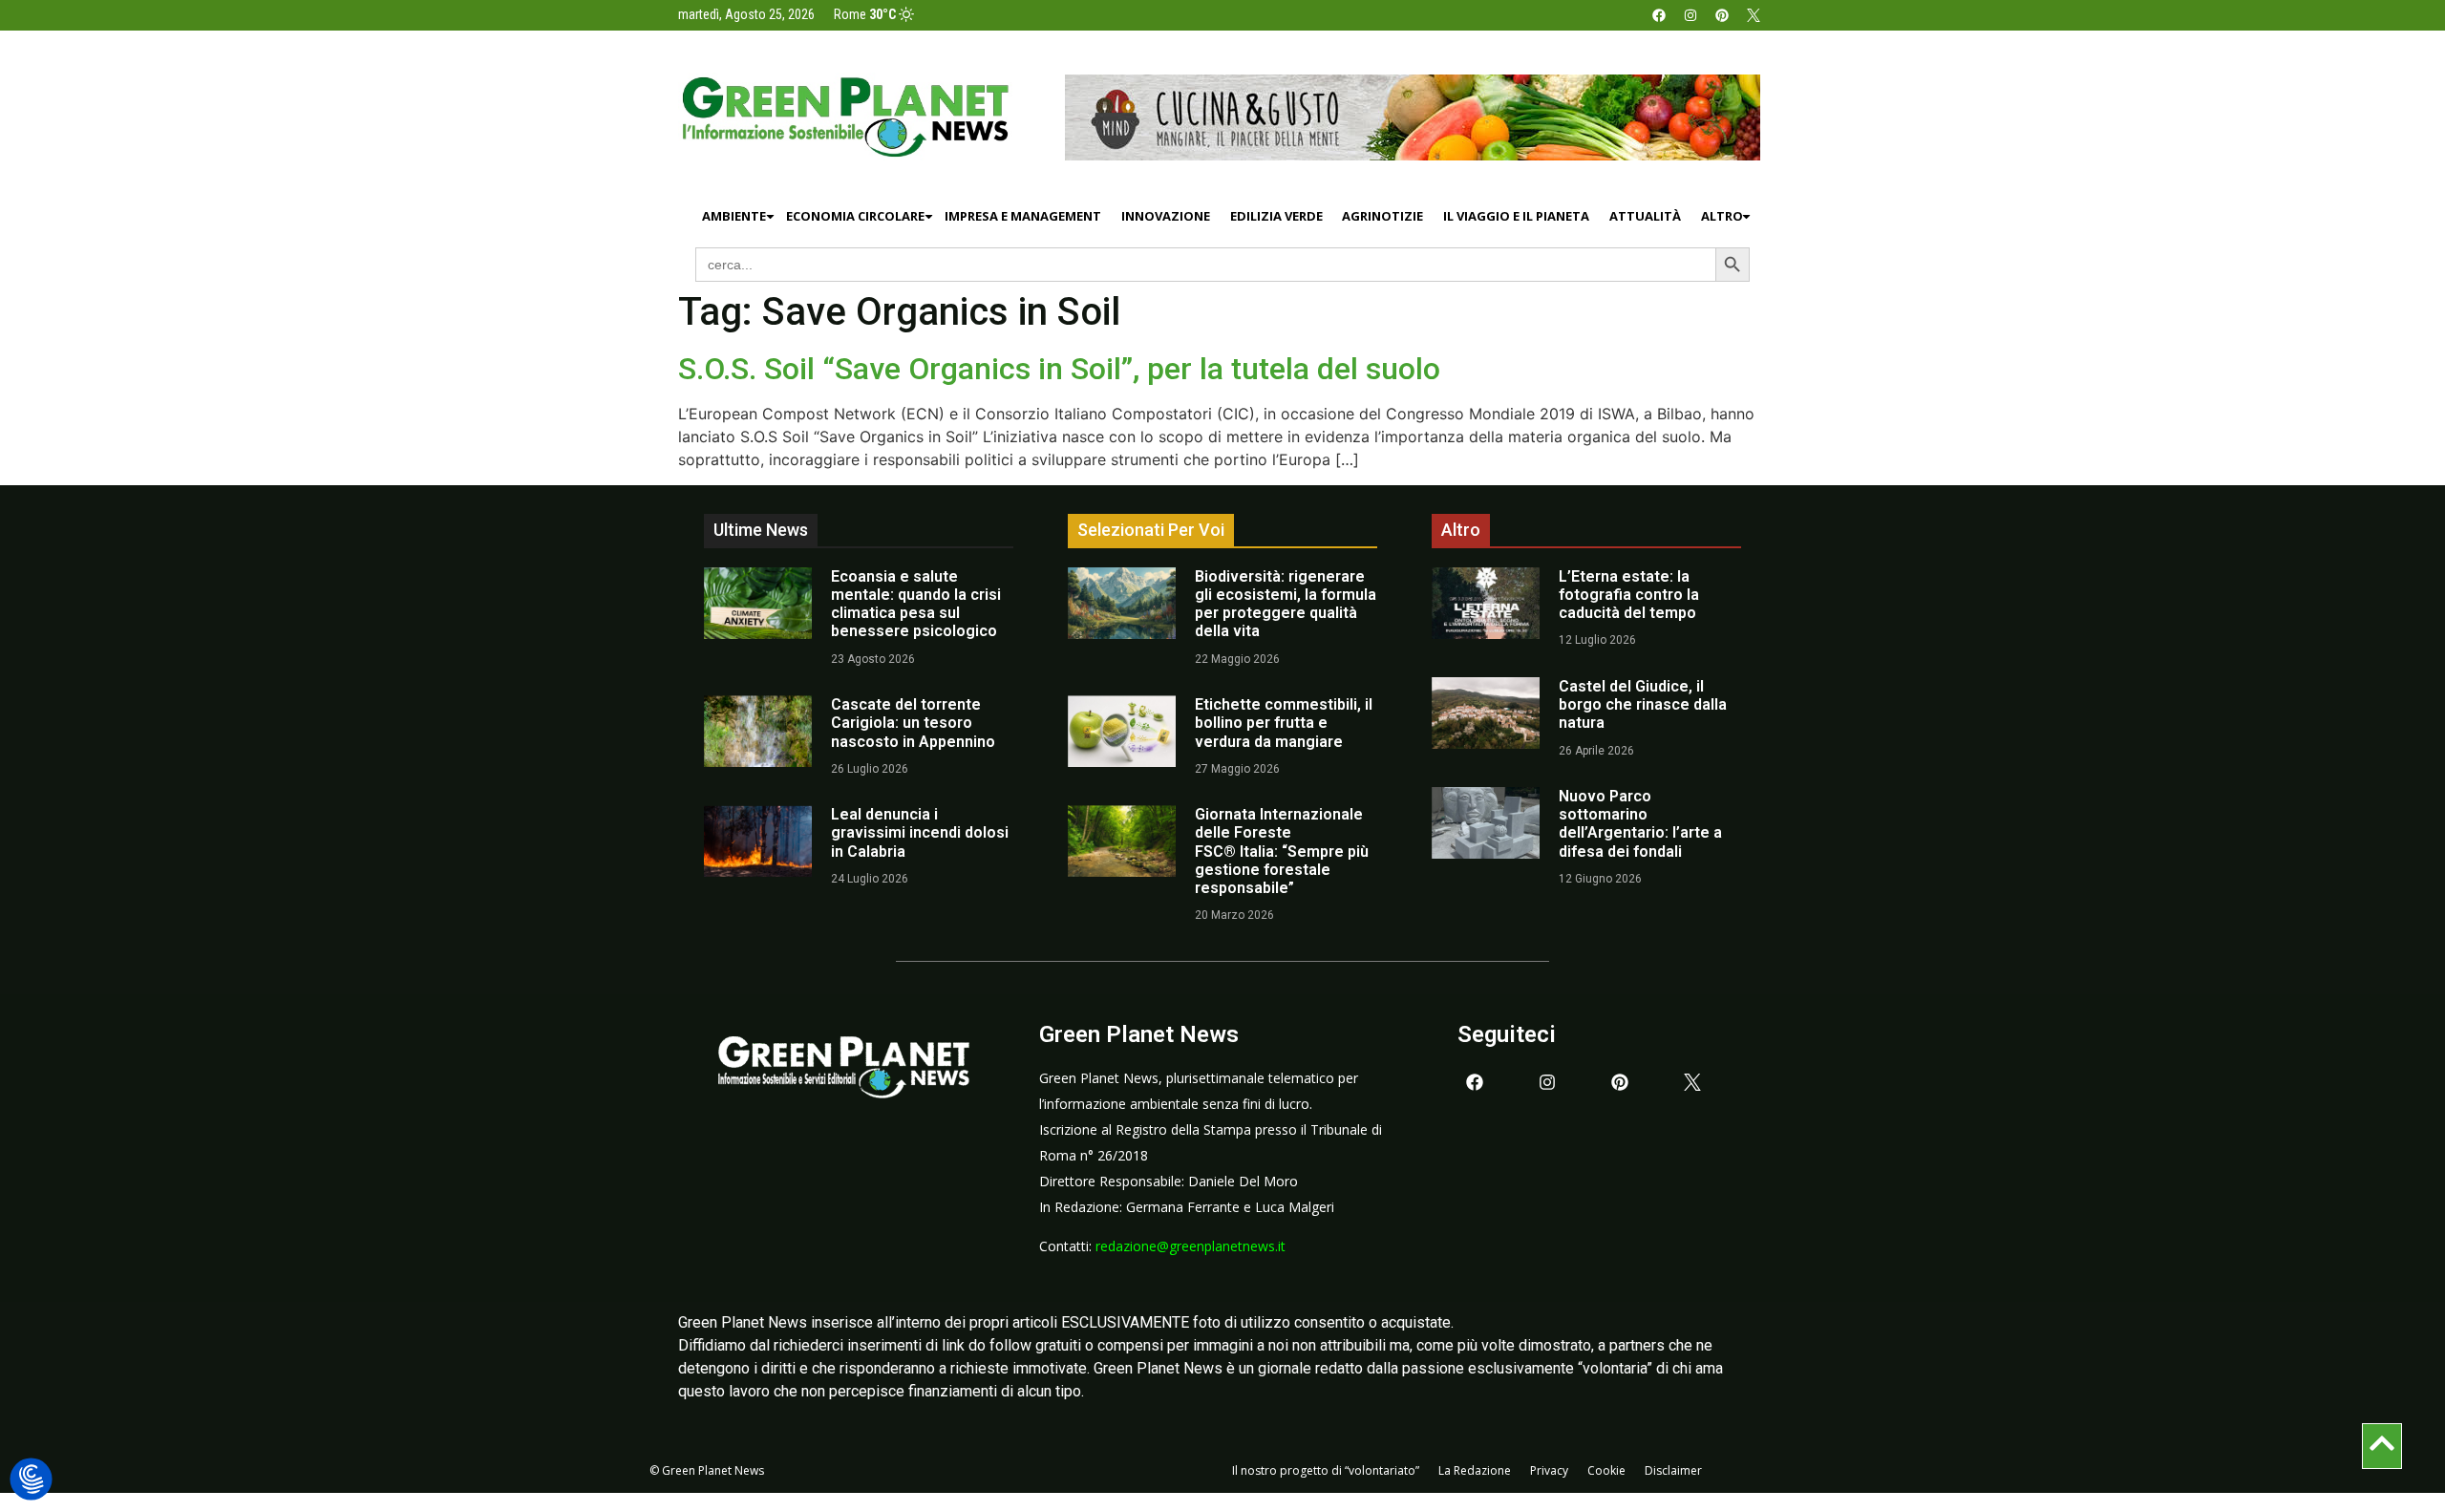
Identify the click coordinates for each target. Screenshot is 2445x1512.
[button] (31, 1480)
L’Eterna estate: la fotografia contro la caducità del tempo (1629, 595)
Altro (1722, 216)
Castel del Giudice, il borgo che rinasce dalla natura (1643, 704)
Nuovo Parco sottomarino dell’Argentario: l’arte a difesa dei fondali (1640, 824)
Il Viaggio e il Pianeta (1516, 216)
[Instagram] (1690, 15)
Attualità (1645, 216)
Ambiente (734, 216)
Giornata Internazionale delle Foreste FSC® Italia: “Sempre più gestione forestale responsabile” (1282, 851)
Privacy (1549, 1470)
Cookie (1606, 1470)
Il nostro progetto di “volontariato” (1326, 1470)
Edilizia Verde (1276, 216)
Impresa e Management (1023, 216)
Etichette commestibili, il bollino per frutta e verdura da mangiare (1284, 723)
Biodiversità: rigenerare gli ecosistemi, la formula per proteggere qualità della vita (1286, 604)
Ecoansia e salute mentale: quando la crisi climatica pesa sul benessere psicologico (916, 604)
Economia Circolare (855, 216)
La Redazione (1475, 1470)
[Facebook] (1659, 15)
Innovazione (1166, 216)
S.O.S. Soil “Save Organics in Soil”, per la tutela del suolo (1059, 369)
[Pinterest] (1722, 15)
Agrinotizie (1382, 216)
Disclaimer (1673, 1470)
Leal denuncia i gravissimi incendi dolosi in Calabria (920, 832)
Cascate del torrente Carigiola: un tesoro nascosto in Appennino (913, 723)
